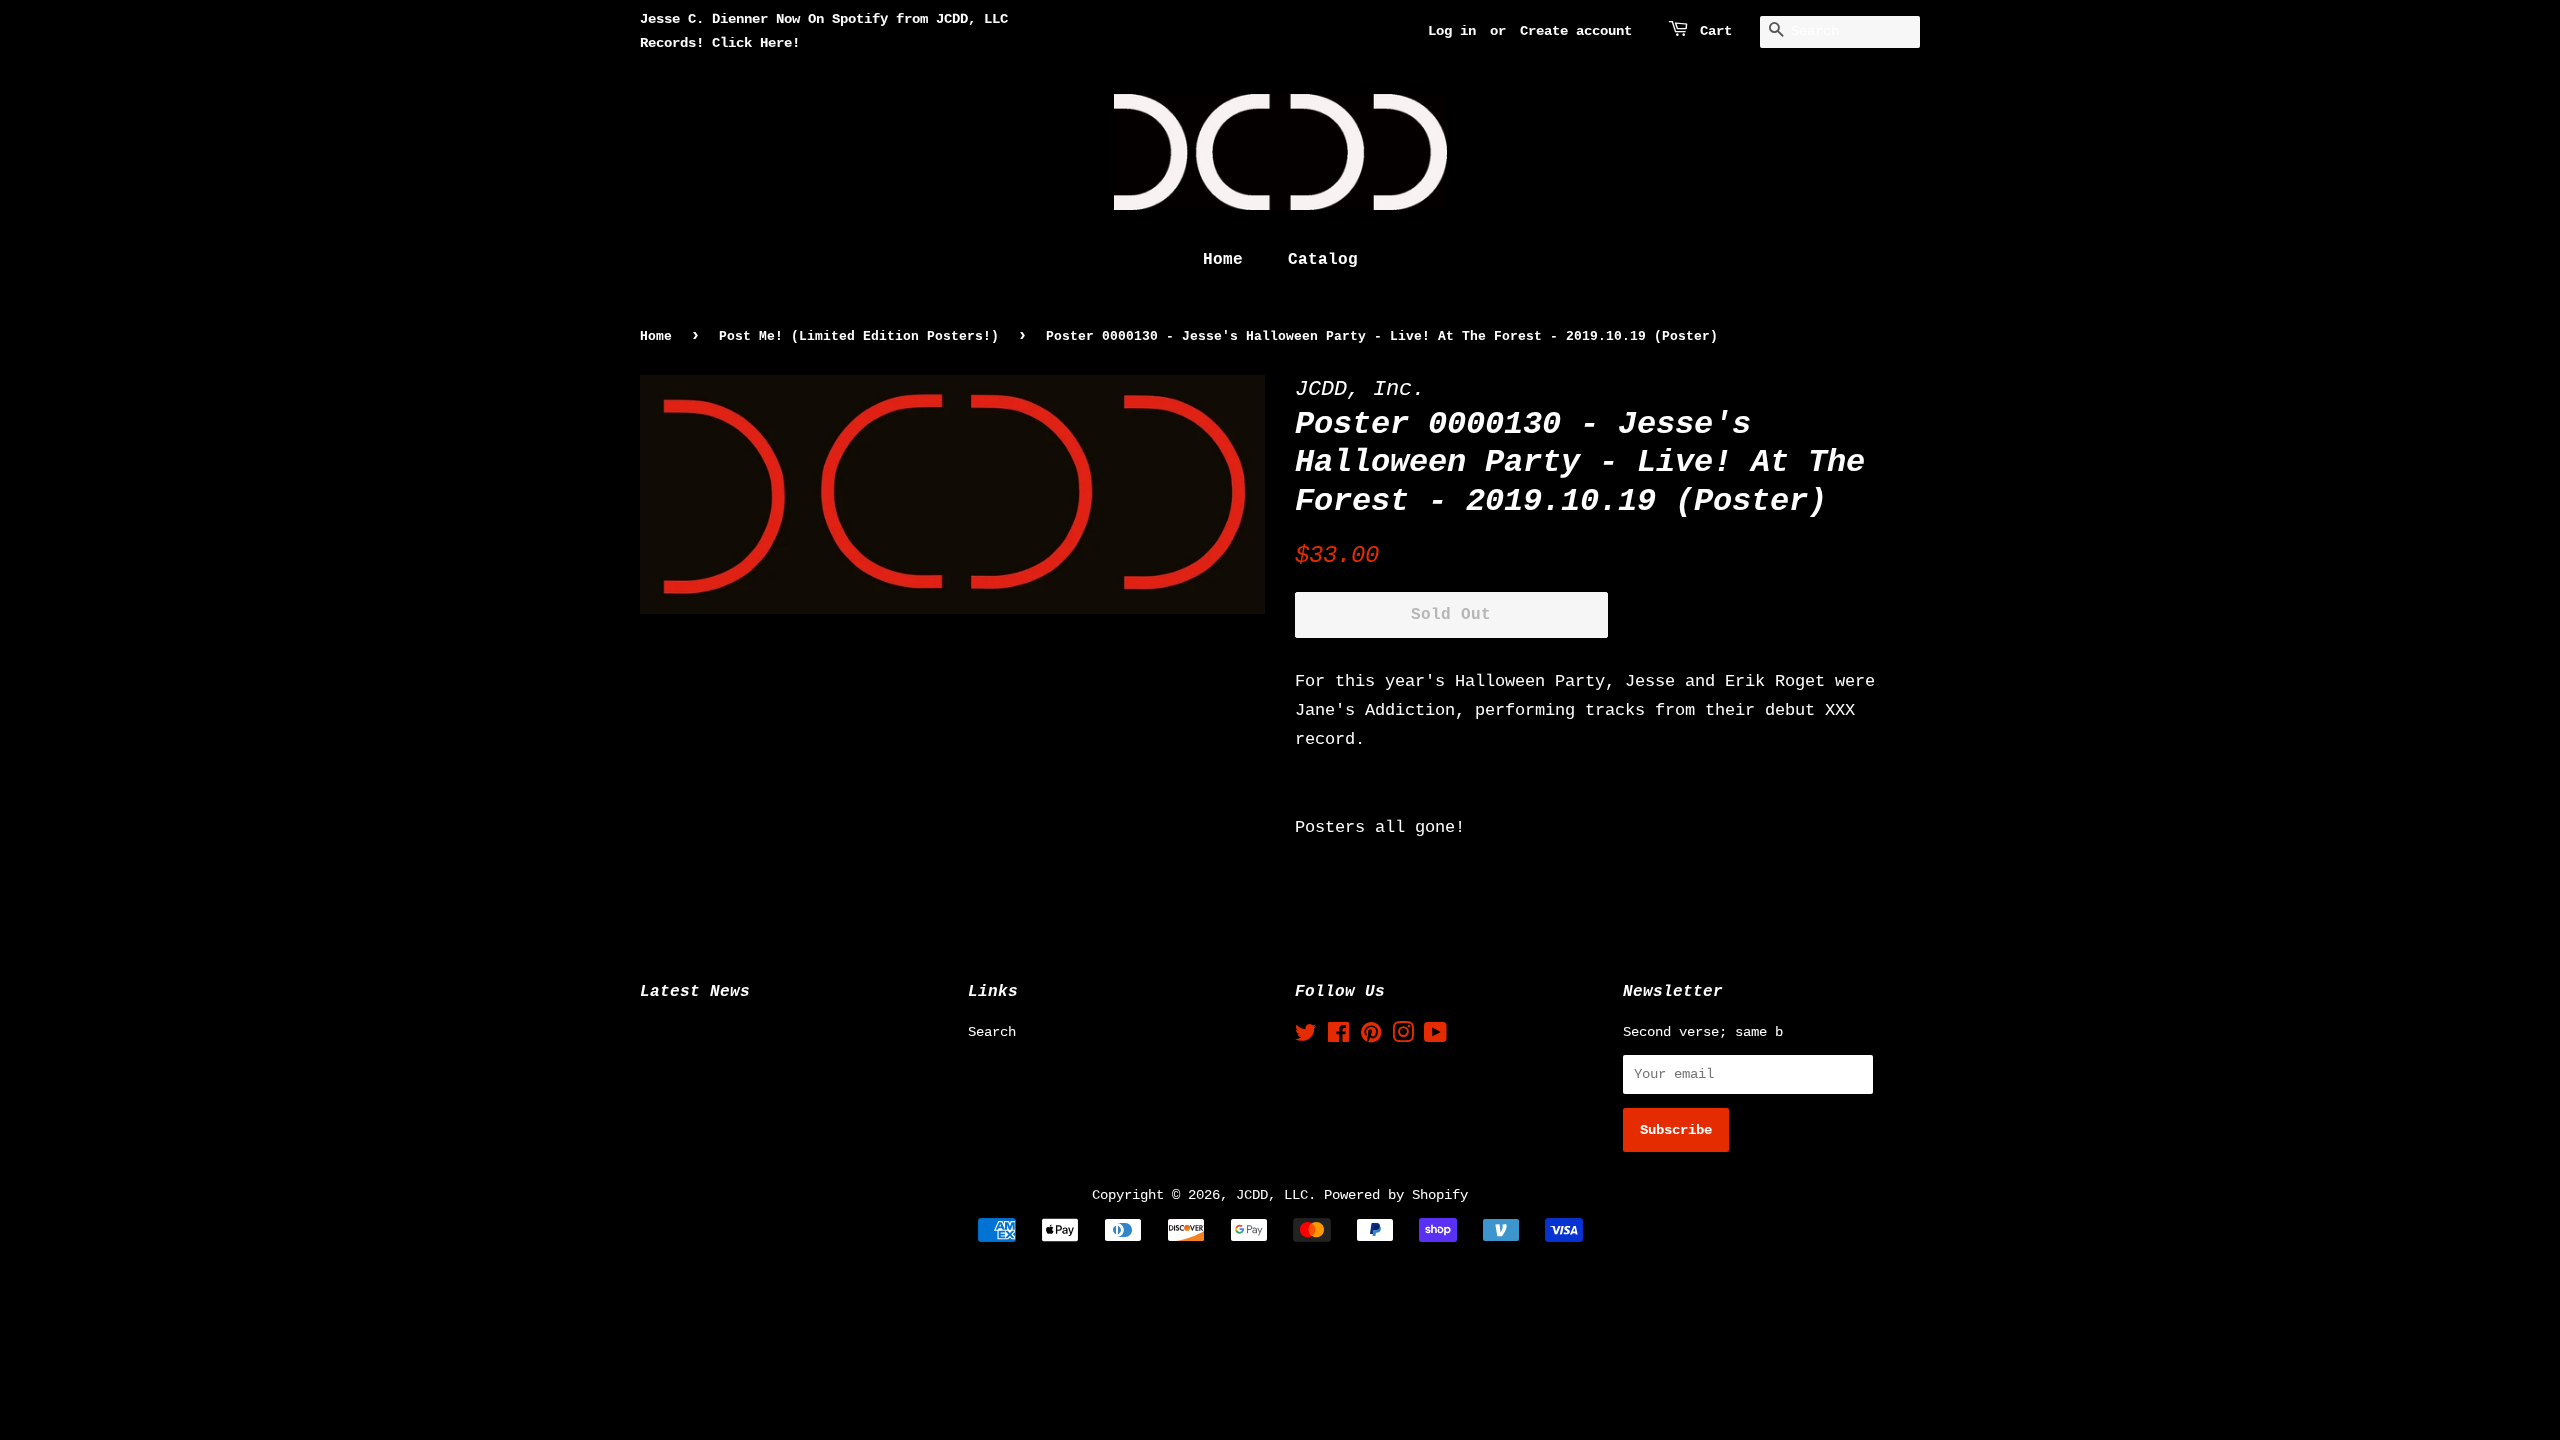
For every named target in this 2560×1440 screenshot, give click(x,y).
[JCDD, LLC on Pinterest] (1371, 1037)
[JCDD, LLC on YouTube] (1435, 1037)
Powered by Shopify (1396, 1195)
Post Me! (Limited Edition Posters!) (859, 336)
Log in (1452, 31)
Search (992, 1032)
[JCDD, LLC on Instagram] (1403, 1037)
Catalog (1323, 260)
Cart (1716, 31)
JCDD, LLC (1272, 1195)
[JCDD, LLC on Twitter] (1306, 1037)
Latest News (695, 992)
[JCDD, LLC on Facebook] (1338, 1037)
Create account (1576, 31)
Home (1223, 260)
